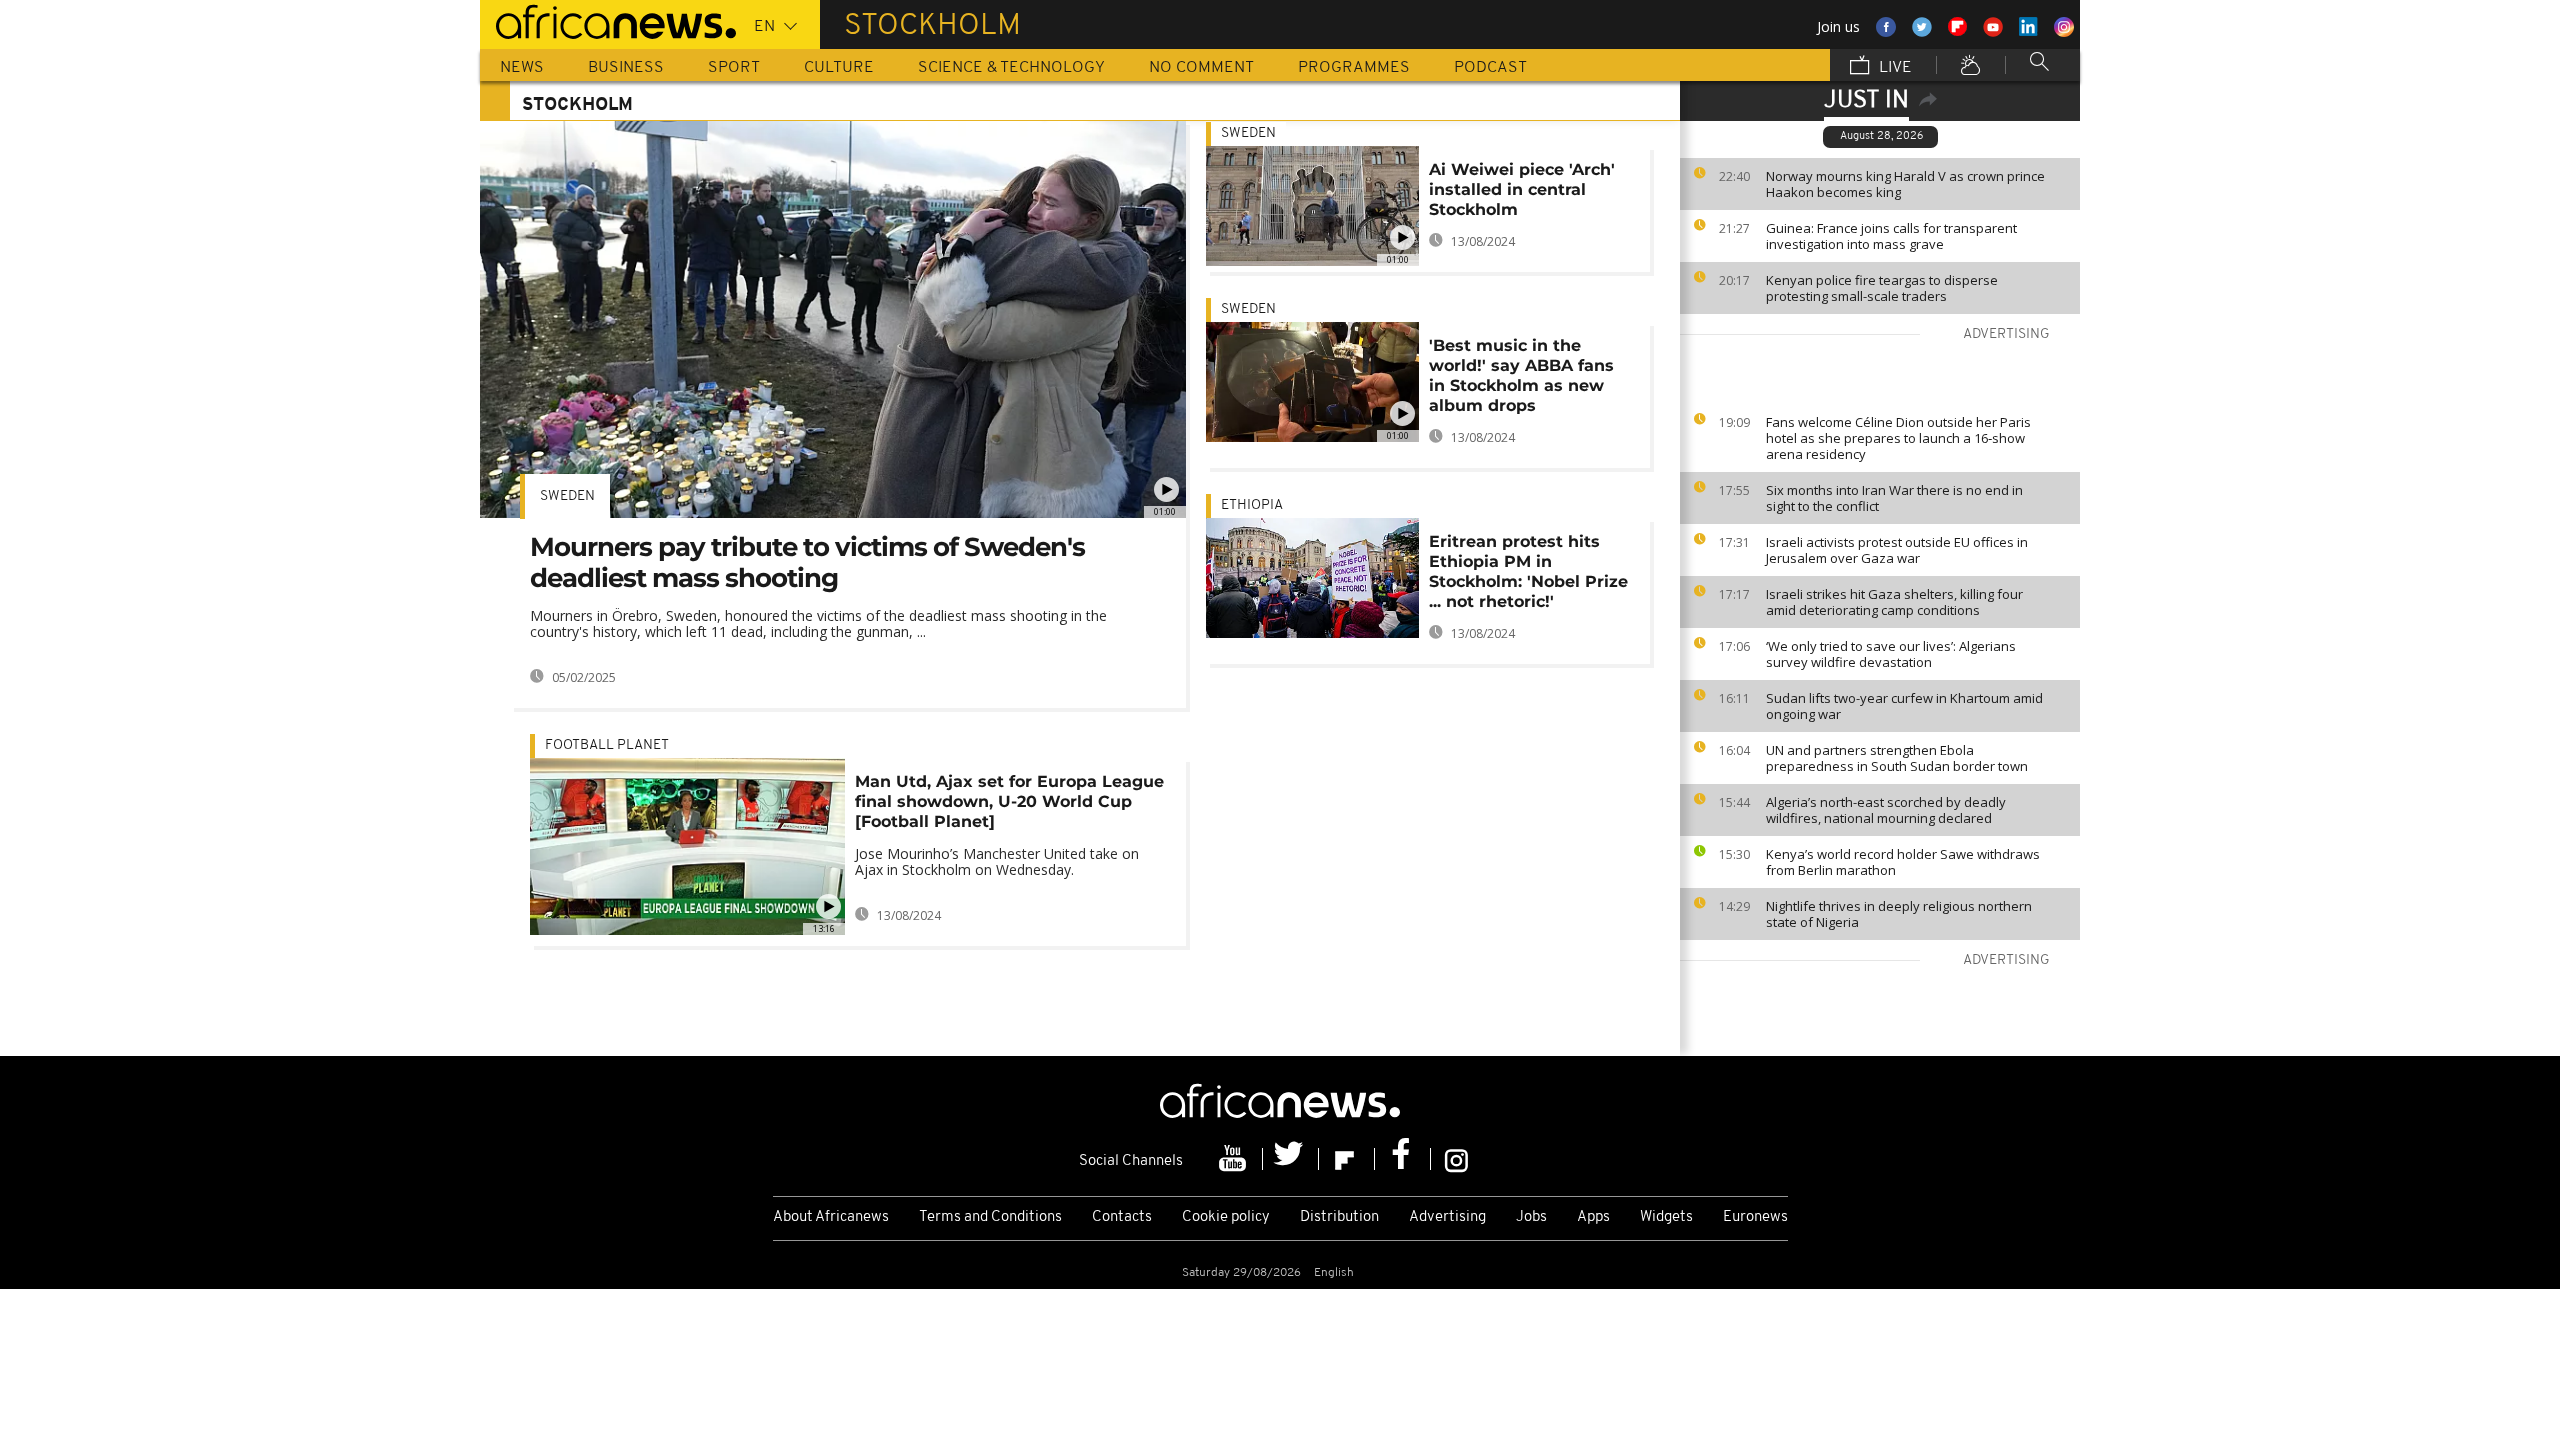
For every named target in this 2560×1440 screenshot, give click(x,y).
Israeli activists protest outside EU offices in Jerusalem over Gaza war (1897, 550)
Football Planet (607, 745)
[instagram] (1456, 1159)
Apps (1593, 1217)
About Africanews (831, 1217)
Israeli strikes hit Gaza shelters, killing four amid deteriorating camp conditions (1894, 602)
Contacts (1122, 1217)
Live (1893, 68)
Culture (839, 68)
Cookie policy (1226, 1217)
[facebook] (1403, 1159)
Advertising (1447, 1217)
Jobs (1531, 1217)
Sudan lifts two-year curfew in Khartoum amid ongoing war (1904, 706)
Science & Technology (1011, 68)
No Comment (1201, 68)
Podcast (1490, 68)
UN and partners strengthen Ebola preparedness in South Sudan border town (1897, 758)
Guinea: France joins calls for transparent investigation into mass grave (1891, 236)
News (522, 68)
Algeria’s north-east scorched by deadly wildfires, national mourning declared (1886, 810)
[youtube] (1235, 1159)
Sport (734, 68)
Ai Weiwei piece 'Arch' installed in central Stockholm (1522, 189)
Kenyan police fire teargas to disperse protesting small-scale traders (1882, 288)
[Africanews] (608, 20)
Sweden (567, 496)
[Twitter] (1291, 1159)
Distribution (1339, 1217)
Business (626, 68)
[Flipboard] (1347, 1159)
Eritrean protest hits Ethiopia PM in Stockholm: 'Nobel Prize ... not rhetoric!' (1528, 571)
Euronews (1755, 1217)
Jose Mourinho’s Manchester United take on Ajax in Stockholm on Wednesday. (997, 861)
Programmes (1354, 68)
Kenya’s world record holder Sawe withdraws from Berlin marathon (1903, 862)
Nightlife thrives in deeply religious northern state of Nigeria (1899, 914)
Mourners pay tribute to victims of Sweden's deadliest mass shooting (807, 562)
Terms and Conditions (990, 1217)
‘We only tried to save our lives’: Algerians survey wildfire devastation (1891, 654)
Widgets (1666, 1217)
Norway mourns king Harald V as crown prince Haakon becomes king (1905, 184)
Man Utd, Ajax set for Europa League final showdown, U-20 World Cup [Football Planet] (1009, 801)
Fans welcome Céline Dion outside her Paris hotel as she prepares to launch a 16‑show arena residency (1898, 438)
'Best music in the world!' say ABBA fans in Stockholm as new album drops (1521, 375)
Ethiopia (1252, 505)
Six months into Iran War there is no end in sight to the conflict (1894, 498)
